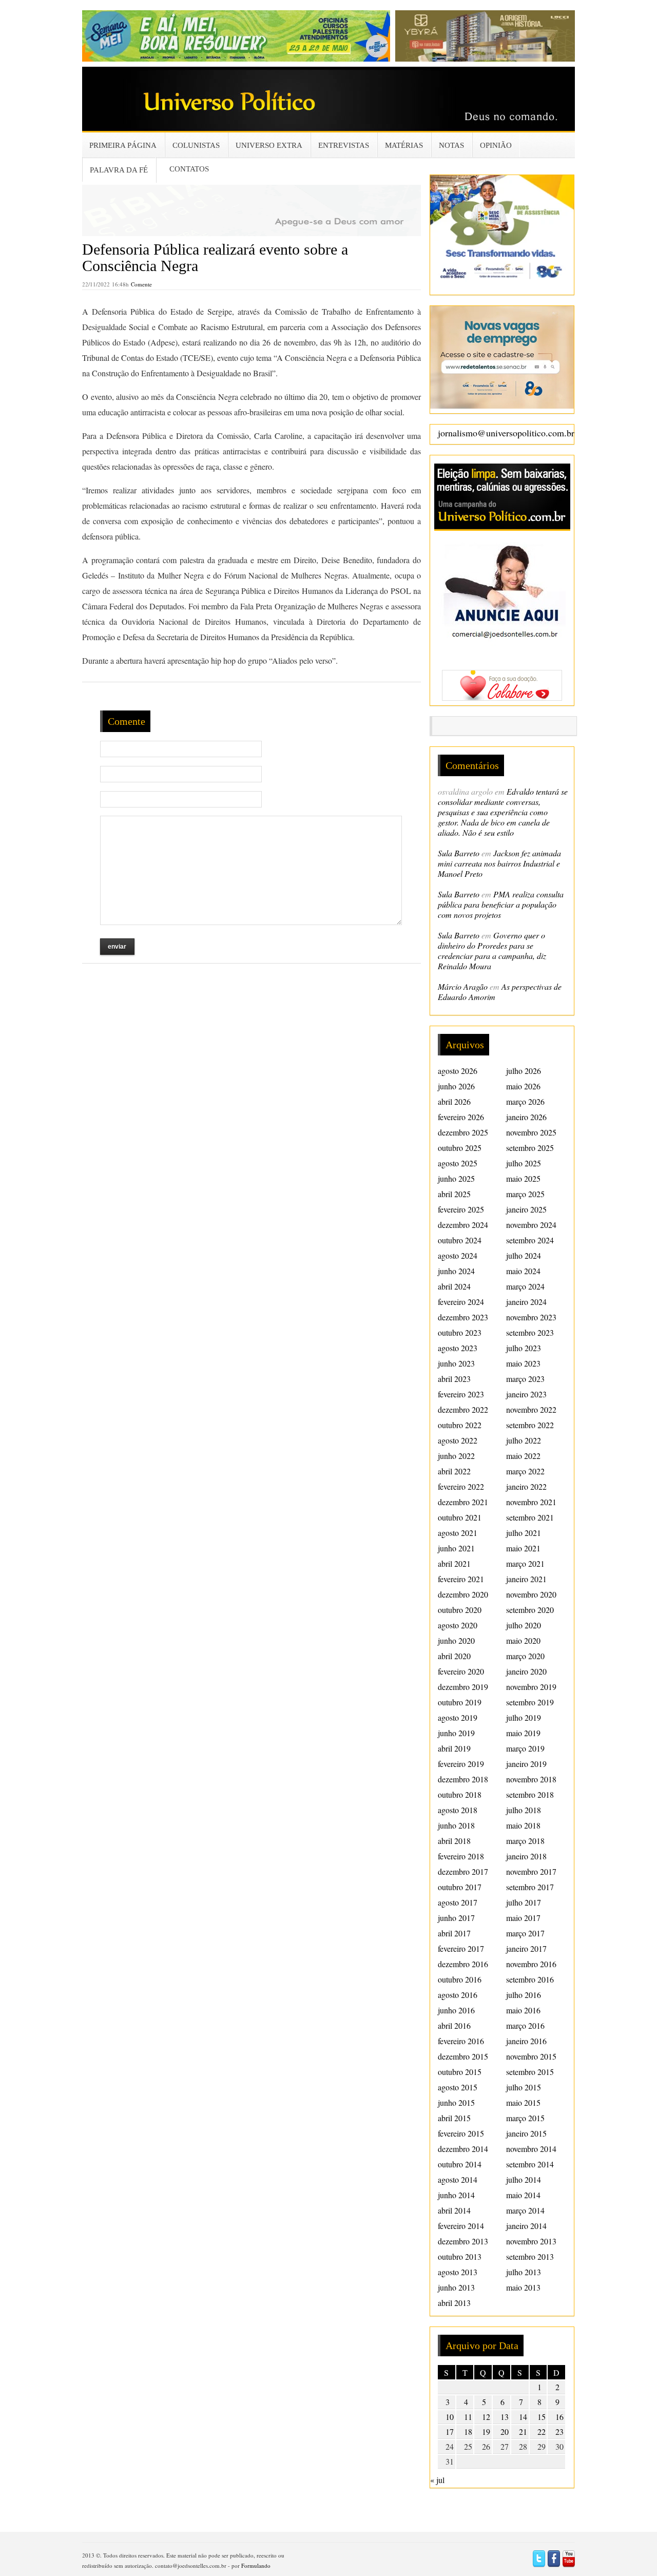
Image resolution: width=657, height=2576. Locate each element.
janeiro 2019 (526, 1764)
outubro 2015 (460, 2072)
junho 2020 (456, 1640)
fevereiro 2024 (461, 1302)
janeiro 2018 (526, 1856)
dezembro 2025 (463, 1132)
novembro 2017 (531, 1871)
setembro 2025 (530, 1148)
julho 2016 (524, 1995)
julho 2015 (524, 2087)
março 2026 (525, 1101)
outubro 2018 (460, 1794)
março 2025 (525, 1194)
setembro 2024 (530, 1240)
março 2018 (525, 1841)
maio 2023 (523, 1363)
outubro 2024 (460, 1240)
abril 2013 (454, 2303)
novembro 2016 (531, 1964)
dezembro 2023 (463, 1317)
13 (505, 2417)
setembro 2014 (530, 2164)
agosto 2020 (458, 1625)
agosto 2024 (458, 1255)
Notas (451, 145)
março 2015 (525, 2118)
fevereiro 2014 (461, 2226)
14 (523, 2417)
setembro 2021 (530, 1517)
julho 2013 (524, 2272)
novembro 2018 (531, 1779)
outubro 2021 (460, 1517)
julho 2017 (524, 1902)
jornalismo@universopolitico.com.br (506, 433)
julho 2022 (524, 1440)
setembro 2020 (530, 1610)
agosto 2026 (458, 1071)
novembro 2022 (531, 1409)
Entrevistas (344, 145)
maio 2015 (523, 2102)
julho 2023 (524, 1348)
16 (559, 2417)
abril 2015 (454, 2118)
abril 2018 (454, 1841)
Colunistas (196, 145)
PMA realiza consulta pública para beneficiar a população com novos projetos (501, 904)
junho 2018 (456, 1825)
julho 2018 (524, 1810)
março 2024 (525, 1286)
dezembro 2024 (463, 1225)
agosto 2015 (458, 2087)
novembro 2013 (531, 2241)
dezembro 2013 (463, 2241)
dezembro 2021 (463, 1502)
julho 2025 (524, 1163)
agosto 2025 (458, 1163)
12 (486, 2417)
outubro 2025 (460, 1148)
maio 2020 (523, 1640)
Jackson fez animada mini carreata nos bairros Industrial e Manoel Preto (499, 863)
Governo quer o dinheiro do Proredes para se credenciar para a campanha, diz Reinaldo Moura (492, 950)
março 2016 (525, 2025)
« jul (437, 2480)
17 (450, 2431)
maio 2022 (523, 1456)
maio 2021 (523, 1548)
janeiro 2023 (526, 1394)
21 (523, 2431)
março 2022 (525, 1471)
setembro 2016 (530, 1979)
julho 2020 (524, 1625)
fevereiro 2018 (461, 1856)
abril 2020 (454, 1656)
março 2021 (525, 1563)
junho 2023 (456, 1363)
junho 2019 (456, 1733)
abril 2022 (454, 1471)
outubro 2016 (460, 1979)
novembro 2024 (531, 1225)
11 (468, 2417)
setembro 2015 (530, 2072)
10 (450, 2417)
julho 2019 (524, 1717)
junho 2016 (456, 2010)
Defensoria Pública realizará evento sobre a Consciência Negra (215, 257)
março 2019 (525, 1748)
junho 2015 (456, 2102)
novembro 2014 (531, 2149)
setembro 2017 (530, 1887)
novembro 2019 (531, 1687)
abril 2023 (454, 1379)
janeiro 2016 (526, 2041)
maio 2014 (523, 2195)
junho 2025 (456, 1178)
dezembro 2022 (463, 1409)
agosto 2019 (458, 1717)
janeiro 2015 (526, 2133)
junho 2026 (456, 1086)
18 (468, 2431)
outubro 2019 (460, 1702)
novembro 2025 (531, 1132)
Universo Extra (269, 145)
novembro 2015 (531, 2056)
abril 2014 (454, 2210)
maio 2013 (523, 2287)
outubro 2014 (460, 2164)
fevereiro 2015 (461, 2133)
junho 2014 (456, 2195)
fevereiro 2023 (461, 1394)
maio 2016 (523, 2010)
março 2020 (525, 1656)
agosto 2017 (458, 1902)
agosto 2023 (458, 1348)
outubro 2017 (460, 1887)
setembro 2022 (530, 1425)
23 (559, 2431)
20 (505, 2431)
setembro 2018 (530, 1794)
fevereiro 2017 (461, 1948)
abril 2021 (454, 1563)
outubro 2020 (460, 1610)
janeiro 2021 (526, 1579)
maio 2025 (523, 1178)
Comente (141, 284)
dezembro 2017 (463, 1871)
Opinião (496, 145)
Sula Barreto (459, 853)
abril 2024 (454, 1286)
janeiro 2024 (526, 1302)
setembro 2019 (530, 1702)
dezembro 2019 (463, 1687)
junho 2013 (456, 2287)
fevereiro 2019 (461, 1764)
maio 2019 (523, 1733)
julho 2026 (524, 1071)
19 (486, 2431)
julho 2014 (524, 2179)
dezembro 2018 (463, 1779)
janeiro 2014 (526, 2226)
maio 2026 (523, 1086)
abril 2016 (454, 2025)
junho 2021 (456, 1548)
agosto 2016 (458, 1995)
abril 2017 (454, 1933)
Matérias (404, 145)
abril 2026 (454, 1101)
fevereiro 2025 (461, 1209)
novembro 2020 (531, 1594)
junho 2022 (456, 1456)
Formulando (256, 2565)
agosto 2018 (458, 1810)
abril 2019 (454, 1748)
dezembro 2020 (463, 1594)
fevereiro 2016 (461, 2041)
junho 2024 (456, 1271)
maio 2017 (523, 1918)
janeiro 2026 (526, 1117)
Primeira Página (123, 145)
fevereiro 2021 (461, 1579)
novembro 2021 (531, 1502)
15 (542, 2417)
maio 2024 (523, 1271)
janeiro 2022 (526, 1486)
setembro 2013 (530, 2256)
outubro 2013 (460, 2256)
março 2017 (525, 1933)
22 (542, 2431)
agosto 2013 (458, 2272)
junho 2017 (456, 1918)
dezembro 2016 (463, 1964)
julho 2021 (524, 1533)
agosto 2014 (458, 2179)
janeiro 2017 (526, 1948)
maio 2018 (523, 1825)
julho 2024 (524, 1255)
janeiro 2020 (526, 1671)
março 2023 (525, 1379)
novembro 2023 (531, 1317)
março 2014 (525, 2210)
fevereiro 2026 (461, 1117)
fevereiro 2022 (461, 1486)
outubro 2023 (460, 1332)
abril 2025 (454, 1194)
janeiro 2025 (526, 1209)
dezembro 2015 (463, 2056)
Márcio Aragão (463, 986)
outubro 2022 (460, 1425)
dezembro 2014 (463, 2149)
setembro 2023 (530, 1332)
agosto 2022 (458, 1440)
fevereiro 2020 (461, 1671)
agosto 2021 (458, 1533)
